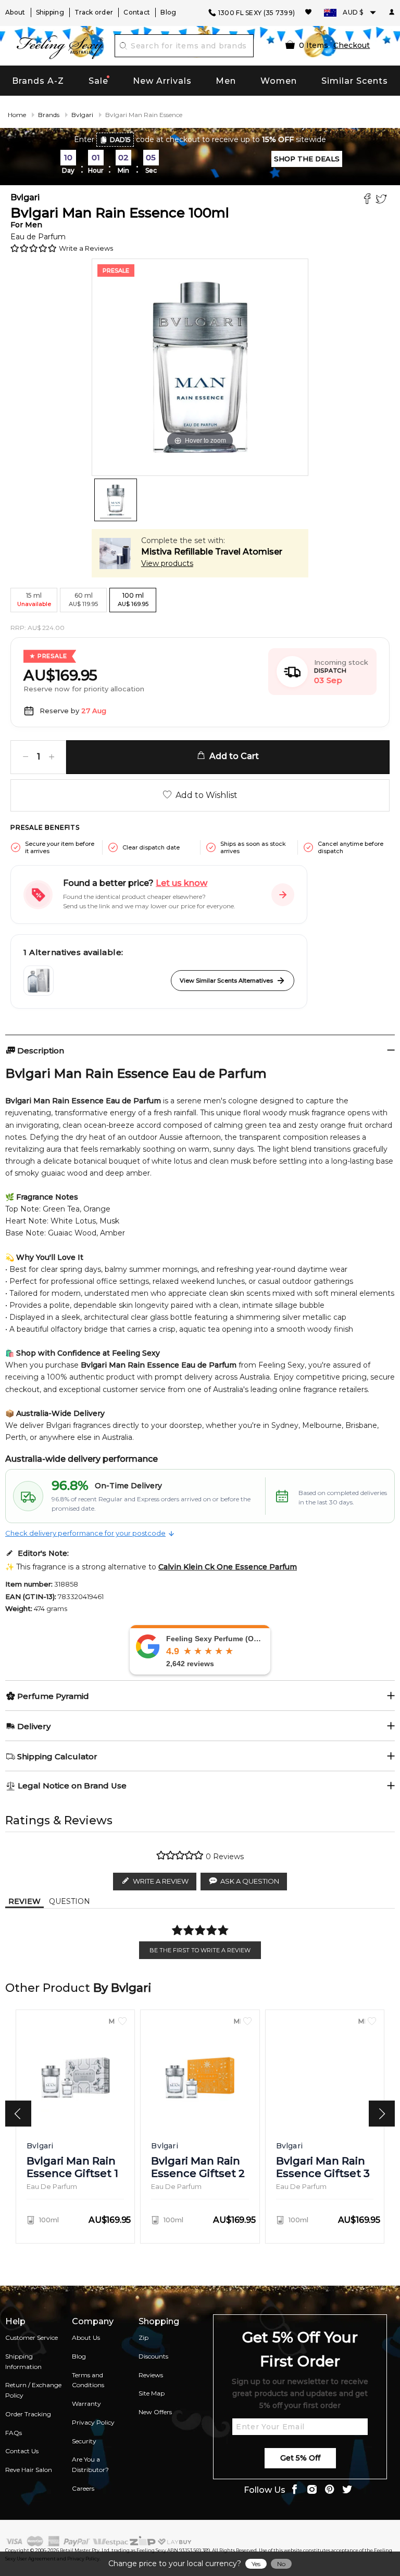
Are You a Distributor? (90, 2464)
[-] (26, 757)
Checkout (352, 45)
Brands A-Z (38, 81)
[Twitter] (383, 200)
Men (226, 81)
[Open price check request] (283, 895)
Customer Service (32, 2337)
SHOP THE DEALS (307, 159)
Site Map (152, 2393)
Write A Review (161, 1881)
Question (70, 1901)
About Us (86, 2337)
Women (279, 81)
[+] (52, 757)
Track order (94, 12)
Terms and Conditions (88, 2380)
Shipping (50, 12)
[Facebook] (368, 200)
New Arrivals (162, 81)
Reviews (151, 2375)
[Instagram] (312, 2490)
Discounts (153, 2356)
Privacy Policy (93, 2422)
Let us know (182, 883)
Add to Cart (232, 756)
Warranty (86, 2404)
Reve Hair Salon (29, 2470)
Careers (83, 2488)
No (281, 2564)
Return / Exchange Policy (33, 2390)
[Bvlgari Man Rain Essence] (116, 500)
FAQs (14, 2433)
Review (24, 1901)
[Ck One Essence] (39, 981)
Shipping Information (23, 2361)
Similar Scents (355, 81)
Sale (98, 81)
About (15, 12)
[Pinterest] (330, 2490)
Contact (137, 12)
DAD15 (120, 140)
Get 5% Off (300, 2458)
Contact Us (22, 2451)
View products (167, 563)
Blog (168, 12)
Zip (143, 2337)
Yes (256, 2564)
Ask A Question (250, 1881)
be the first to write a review (200, 1950)
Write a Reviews (86, 248)
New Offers (155, 2412)
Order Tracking (28, 2414)
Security (84, 2441)
